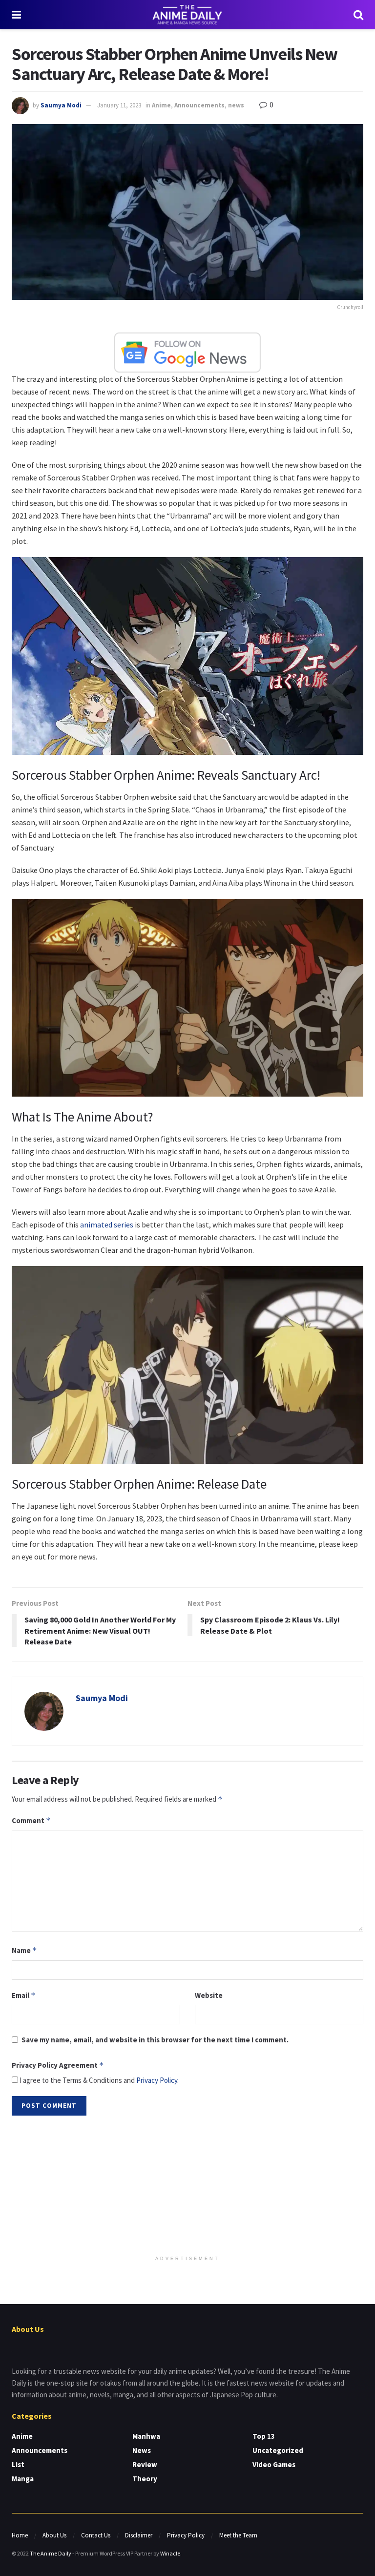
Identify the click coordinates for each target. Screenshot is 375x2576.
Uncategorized (278, 2450)
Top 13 (264, 2436)
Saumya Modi (61, 105)
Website (209, 1995)
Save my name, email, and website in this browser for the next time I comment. (155, 2040)
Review (145, 2464)
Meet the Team (238, 2535)
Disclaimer (139, 2535)
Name (24, 1950)
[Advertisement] (187, 2186)
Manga (23, 2479)
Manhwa (146, 2436)
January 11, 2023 (119, 105)
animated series (106, 1225)
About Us (54, 2535)
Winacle (170, 2553)
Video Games (274, 2464)
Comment (31, 1820)
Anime (161, 105)
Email (24, 1995)
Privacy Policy (157, 2080)
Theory (145, 2479)
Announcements (199, 105)
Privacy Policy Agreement (58, 2065)
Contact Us (96, 2535)
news (236, 105)
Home (20, 2535)
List (18, 2464)
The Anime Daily (51, 2553)
